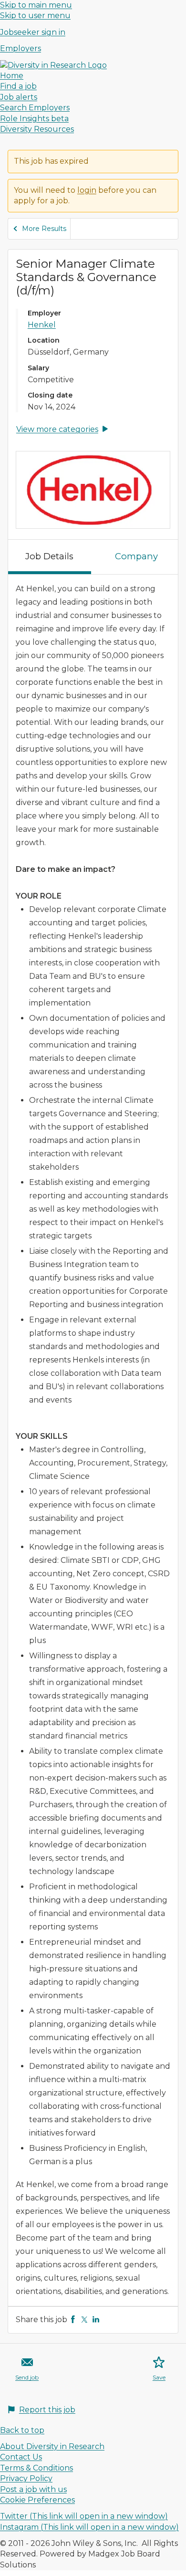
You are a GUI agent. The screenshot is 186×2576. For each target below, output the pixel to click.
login (87, 190)
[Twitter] (84, 2319)
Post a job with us (33, 2489)
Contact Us (21, 2457)
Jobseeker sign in (33, 32)
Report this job (47, 2410)
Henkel (42, 325)
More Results (44, 229)
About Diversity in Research (52, 2446)
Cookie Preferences (37, 2500)
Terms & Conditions (36, 2468)
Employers (21, 48)
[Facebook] (73, 2319)
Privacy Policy (26, 2478)
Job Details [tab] (49, 556)
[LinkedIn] (96, 2319)
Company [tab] (136, 556)
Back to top (22, 2430)
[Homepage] (53, 65)
